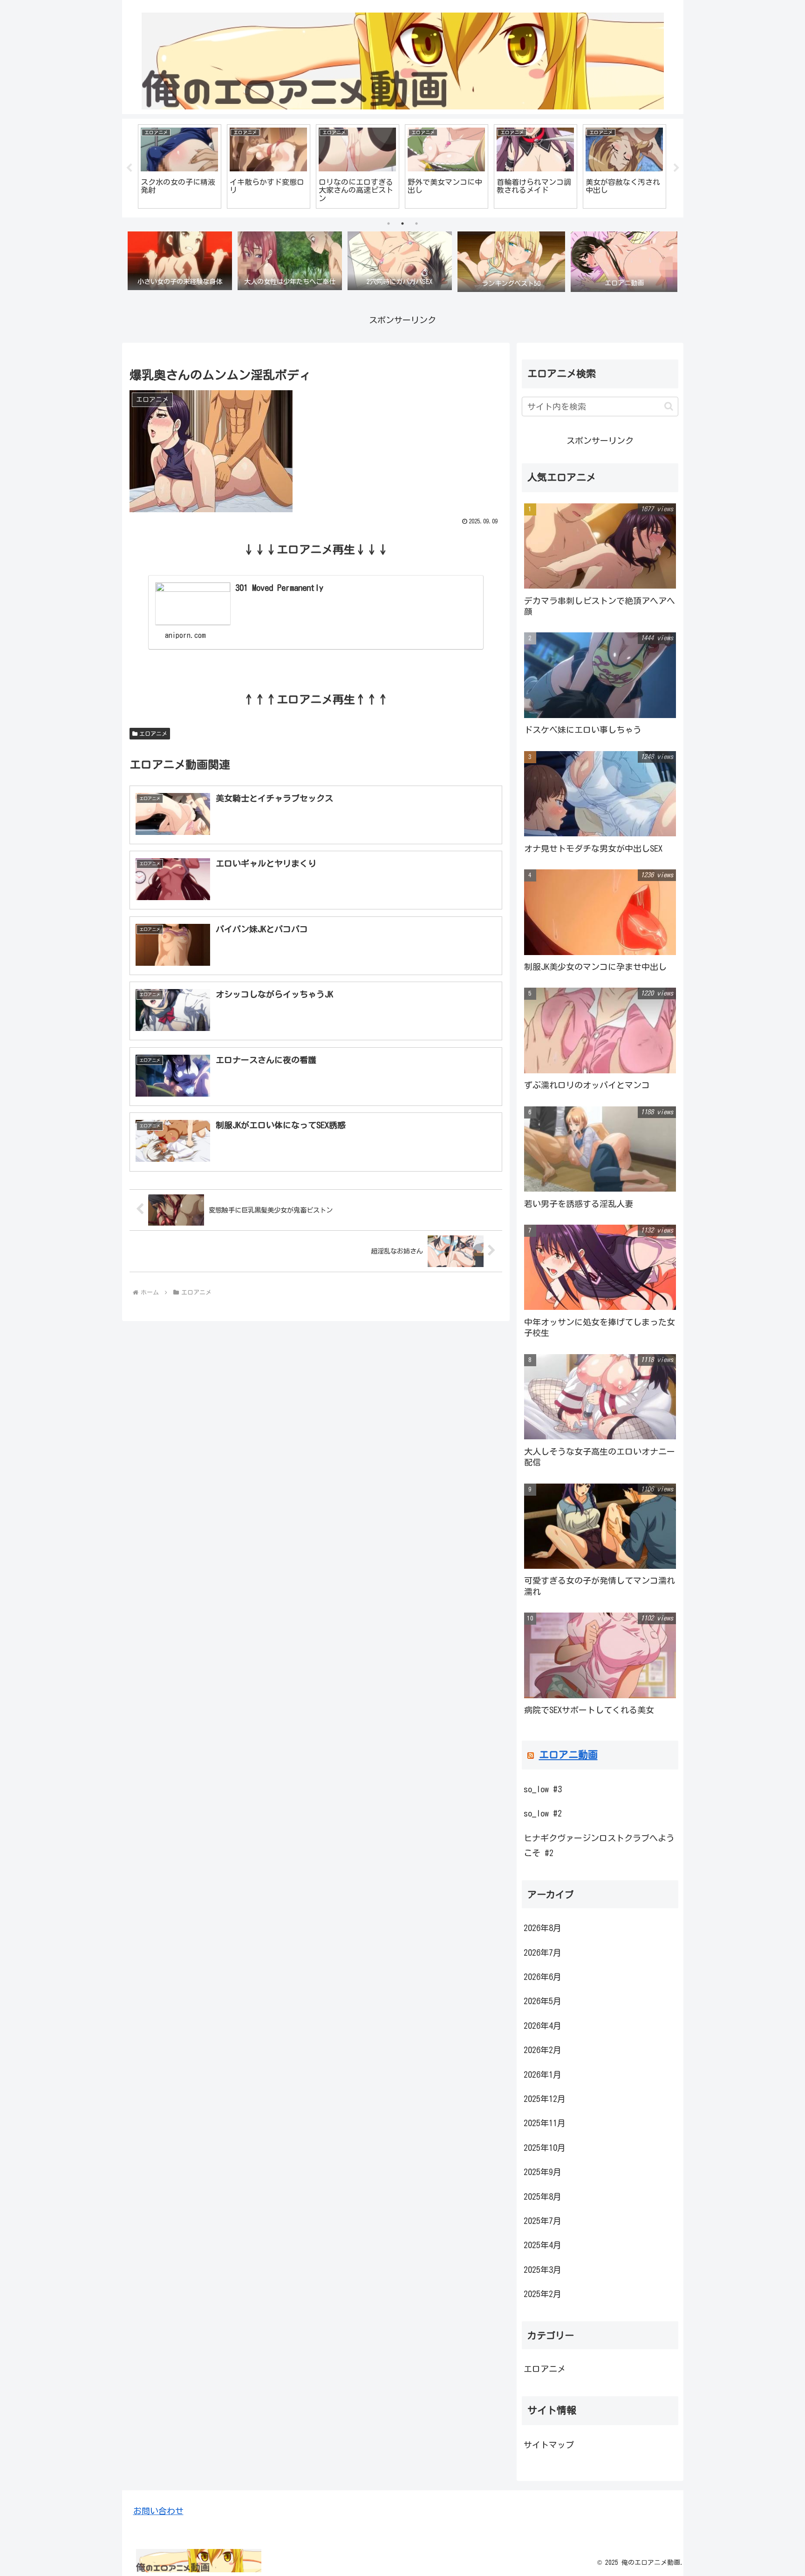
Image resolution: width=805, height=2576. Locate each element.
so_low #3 (543, 1789)
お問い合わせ (158, 2511)
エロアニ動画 (568, 1755)
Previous (129, 168)
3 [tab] (416, 224)
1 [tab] (389, 224)
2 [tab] (402, 224)
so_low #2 (543, 1813)
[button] (669, 406)
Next (676, 168)
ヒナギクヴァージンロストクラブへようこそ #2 (599, 1845)
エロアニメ (153, 733)
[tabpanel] (180, 166)
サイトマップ (549, 2444)
